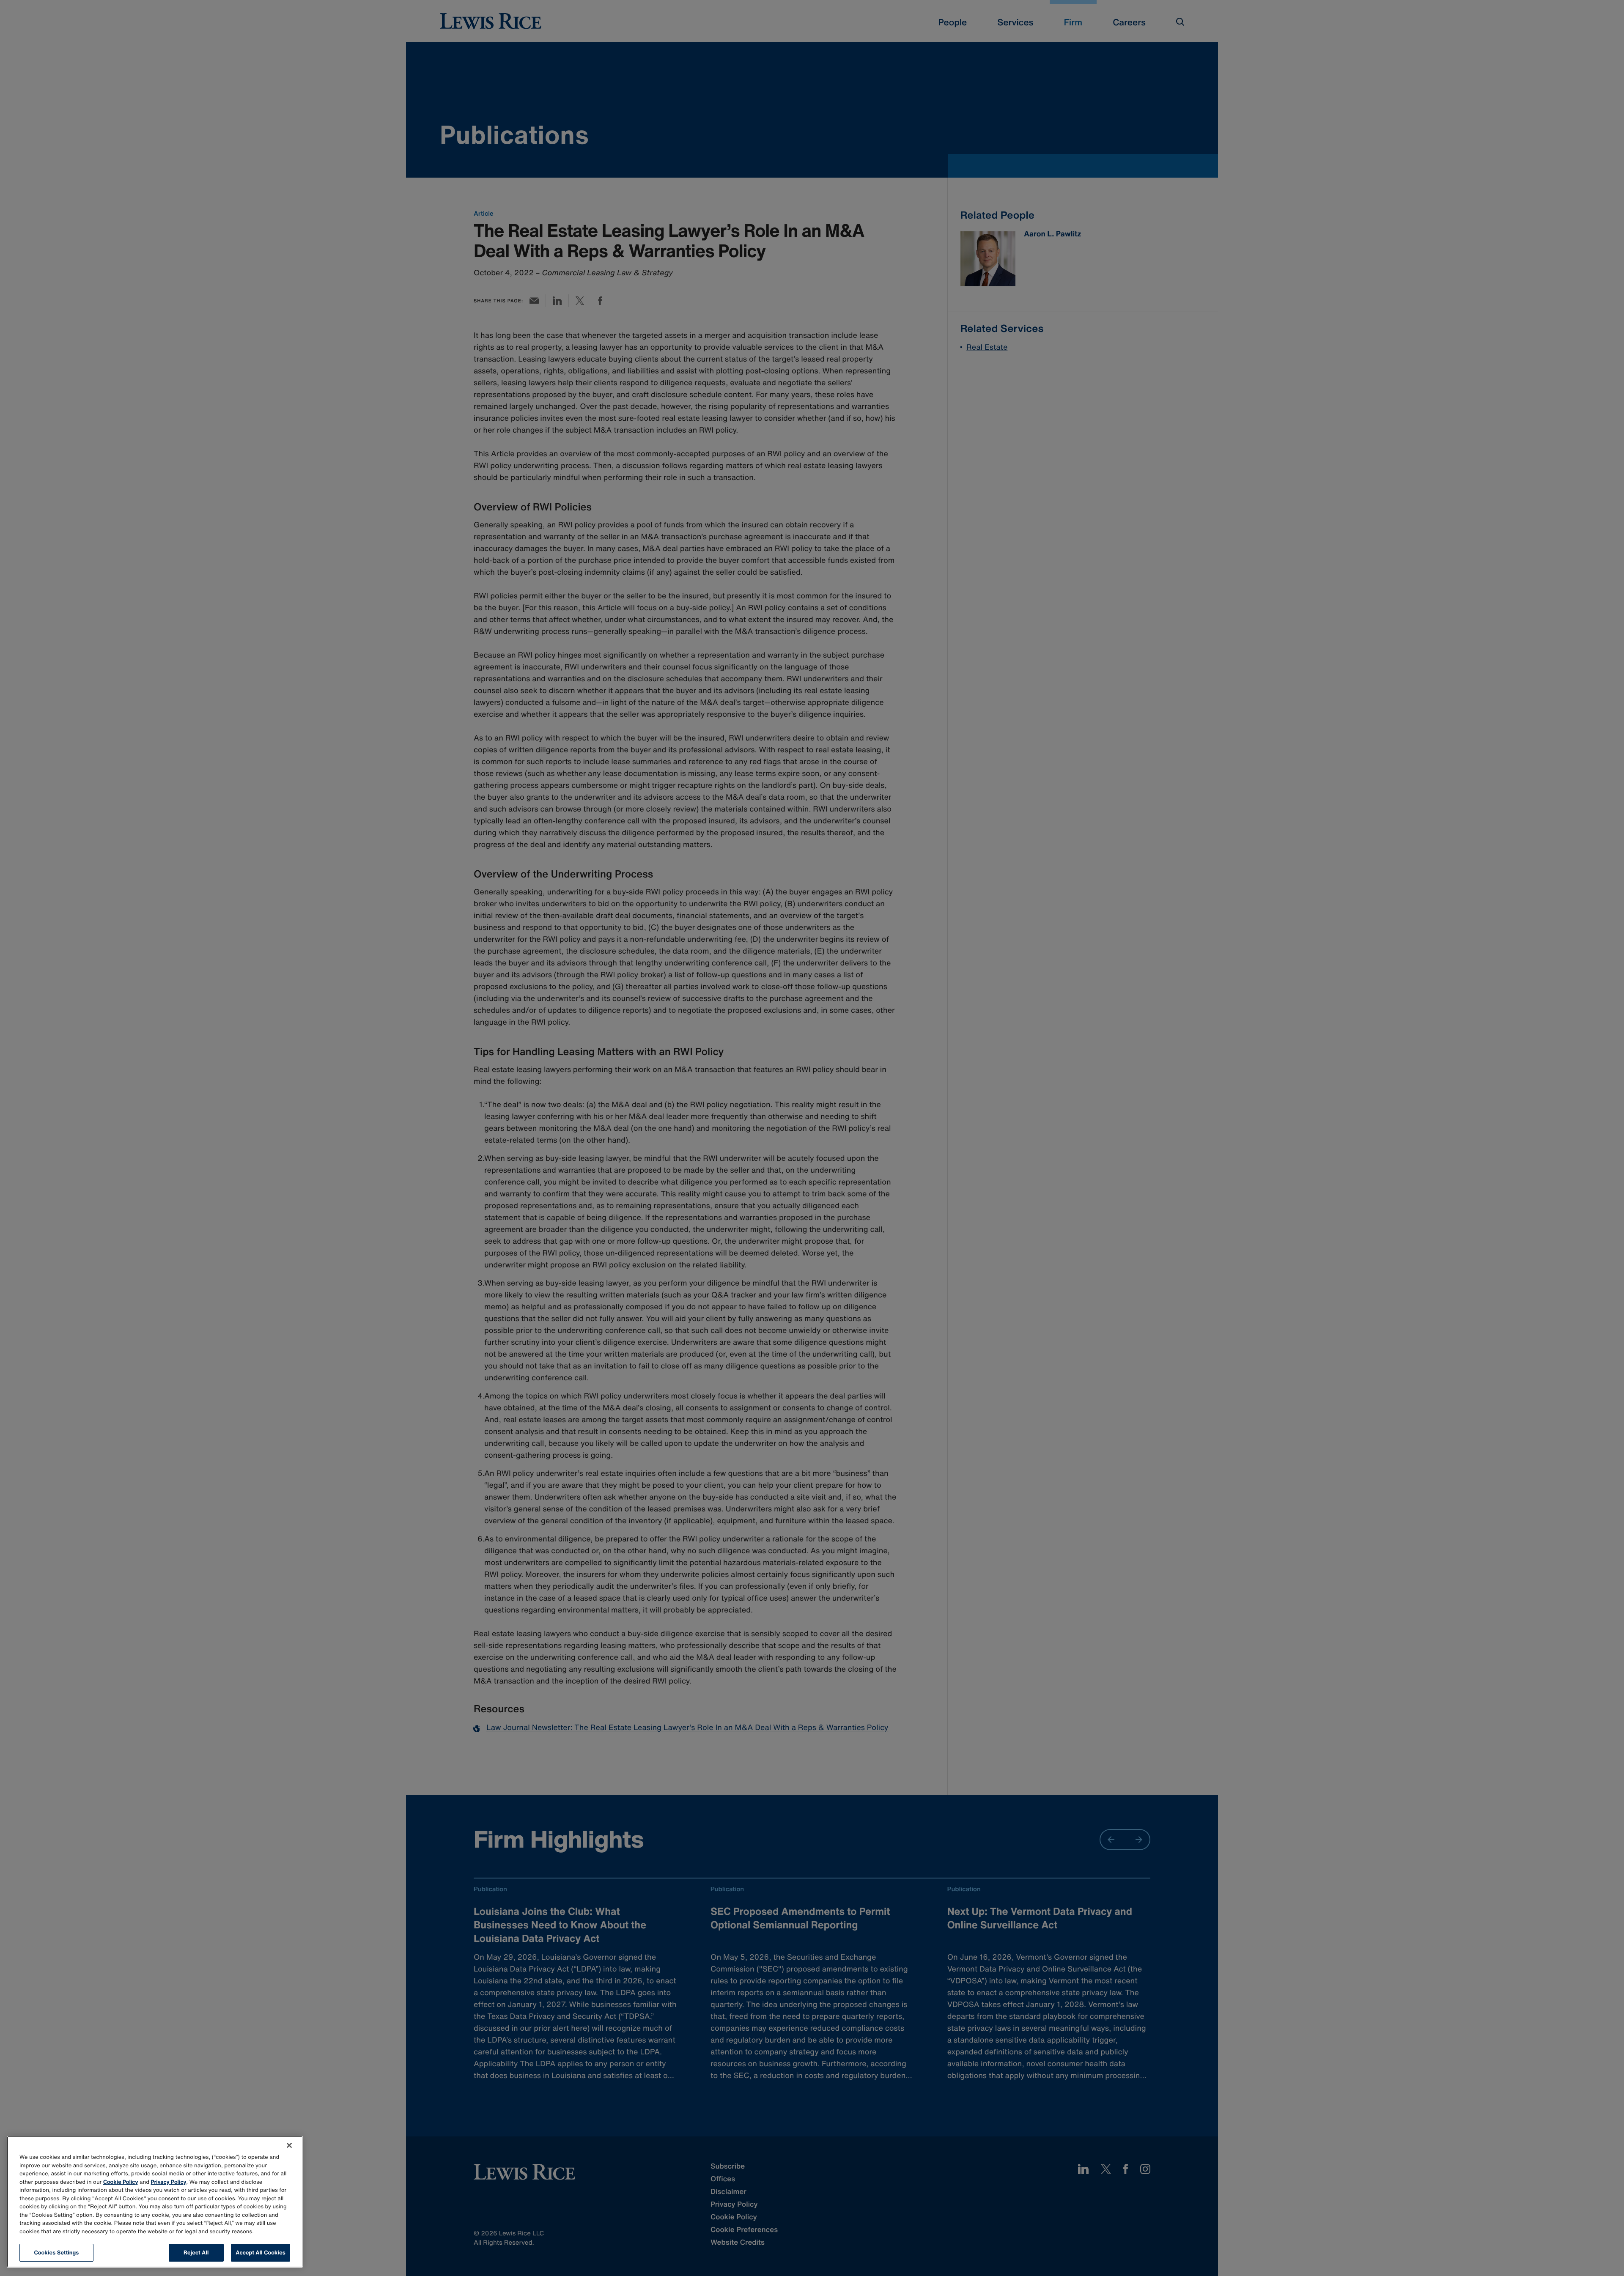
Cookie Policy (121, 2182)
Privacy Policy (169, 2182)
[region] (155, 2202)
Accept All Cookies (261, 2253)
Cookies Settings (57, 2253)
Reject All (196, 2253)
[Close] (289, 2145)
